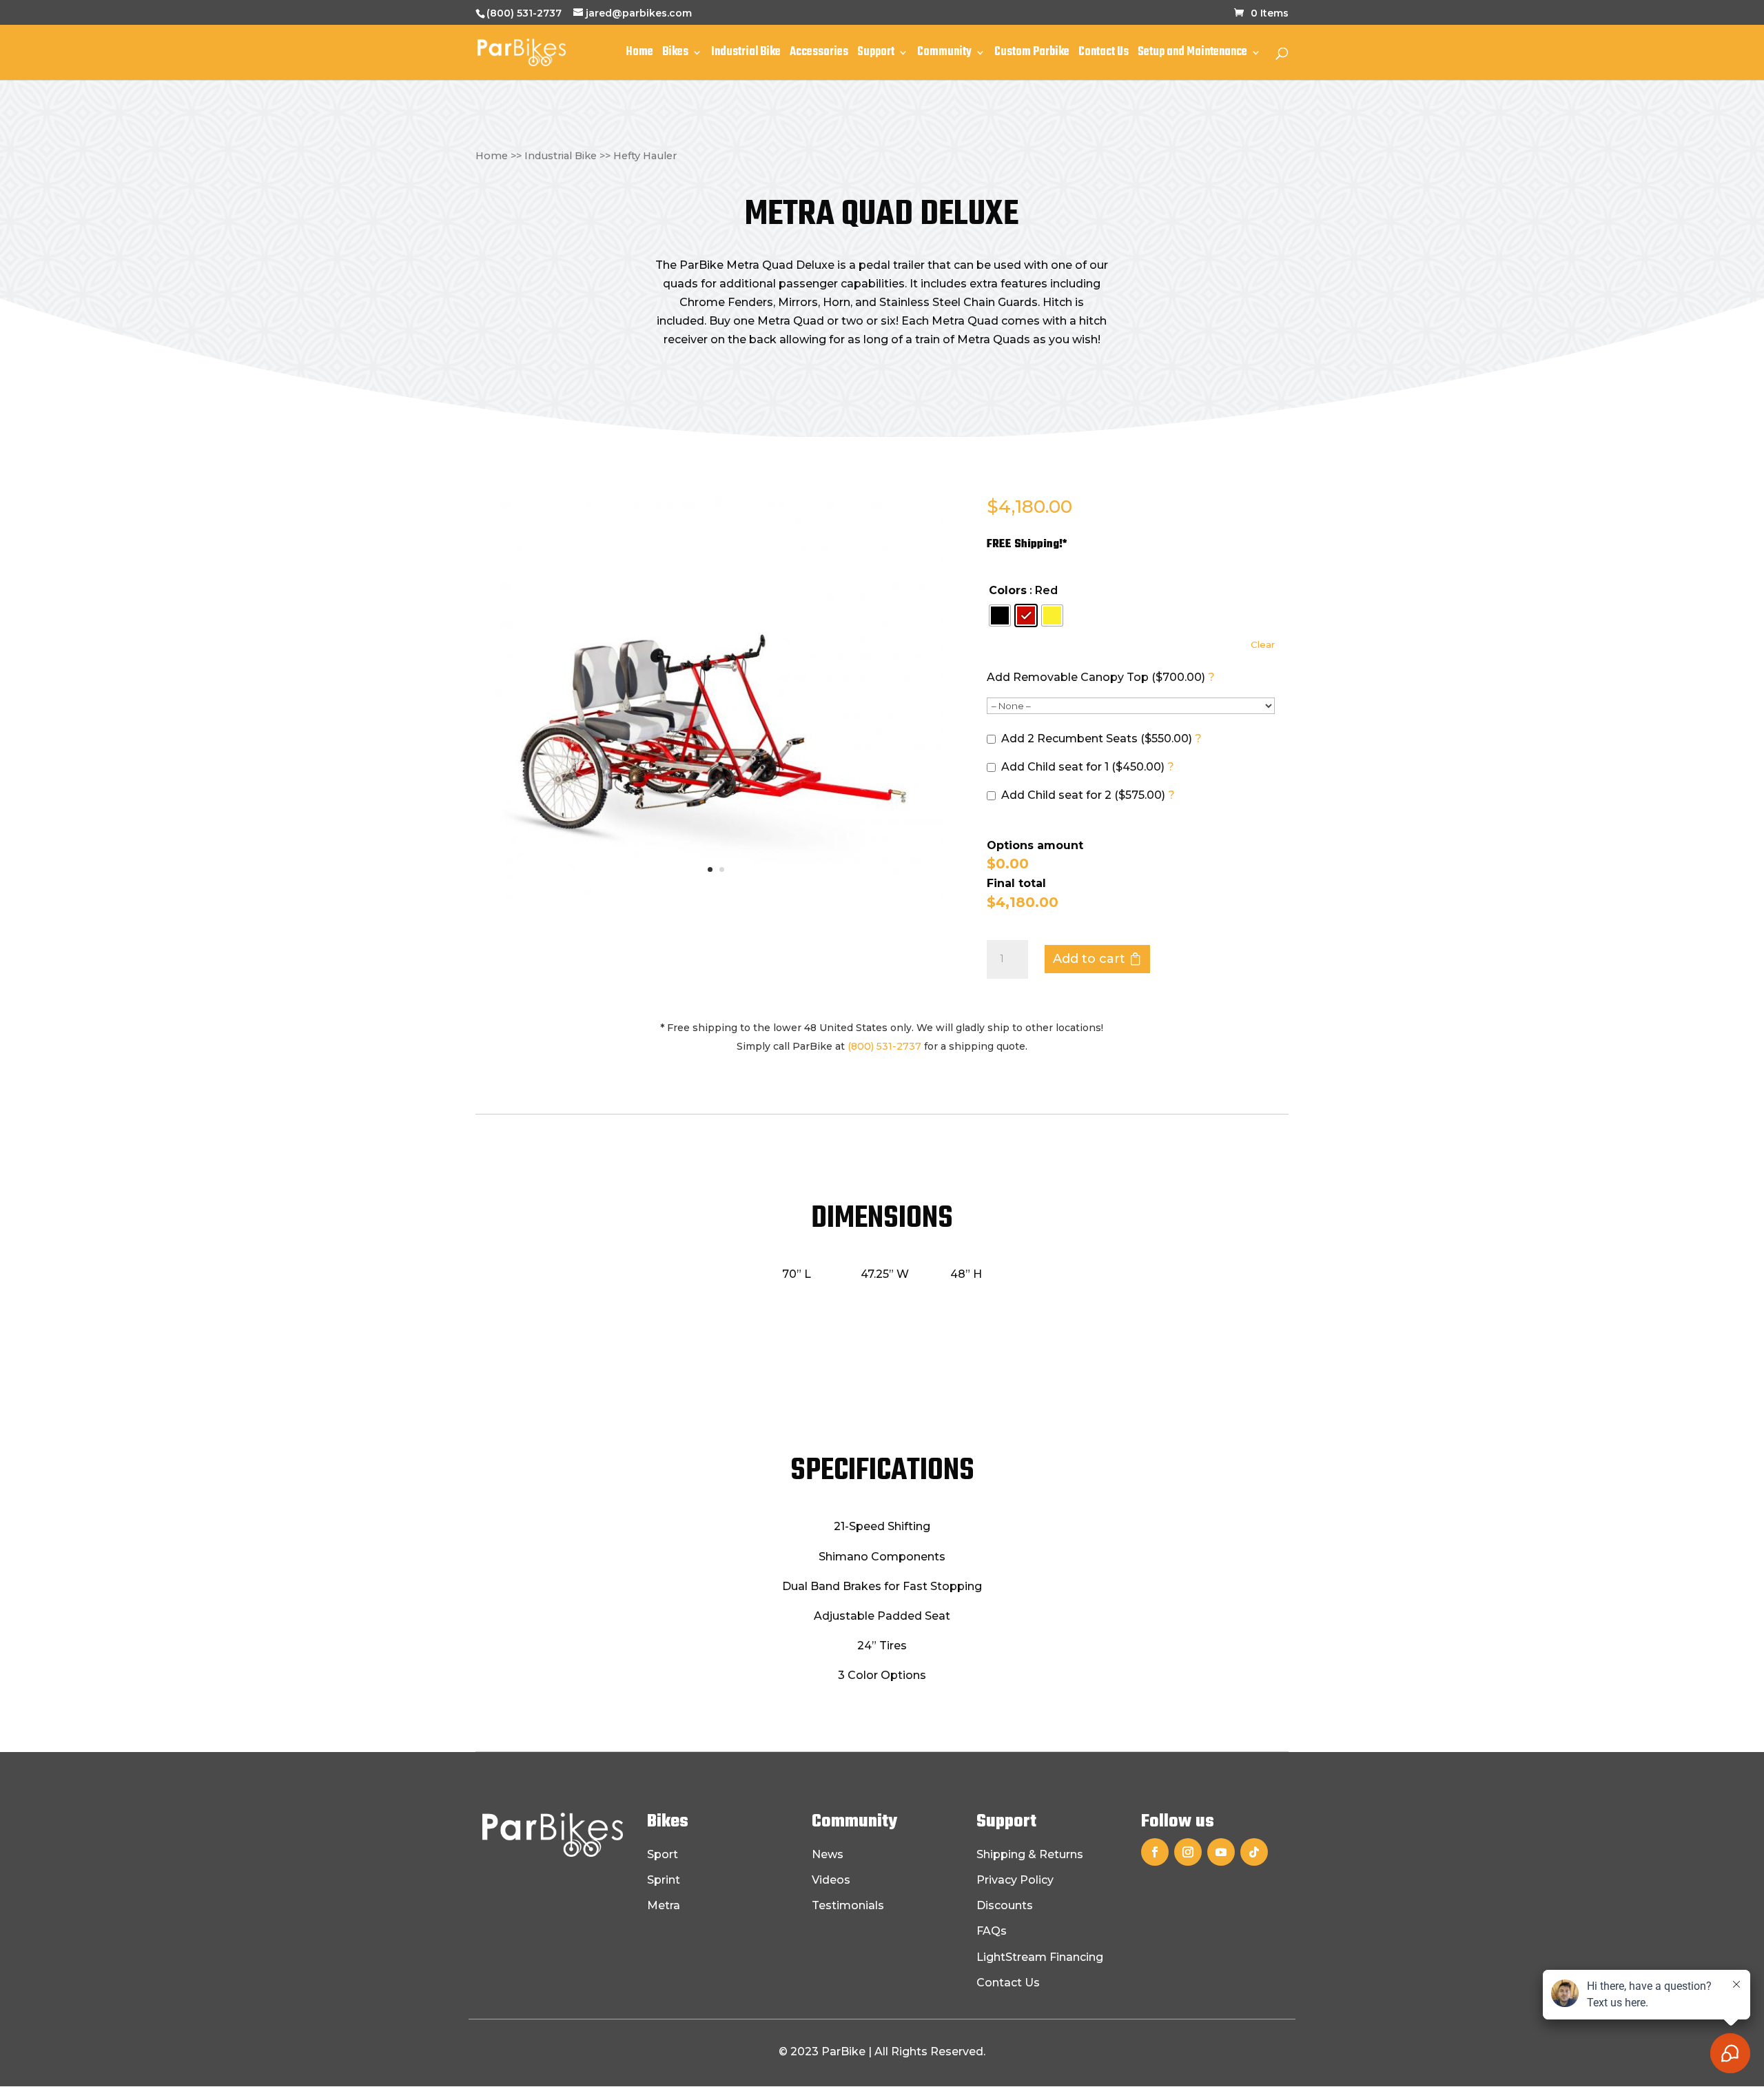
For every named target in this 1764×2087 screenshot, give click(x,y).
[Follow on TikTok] (1254, 1852)
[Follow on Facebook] (1155, 1852)
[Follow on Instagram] (1188, 1852)
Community (944, 54)
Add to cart (1089, 959)
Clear (1263, 644)
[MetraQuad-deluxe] (716, 896)
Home (639, 54)
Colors (1008, 590)
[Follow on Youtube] (1221, 1852)
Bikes (675, 54)
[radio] (1000, 615)
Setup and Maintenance (1192, 54)
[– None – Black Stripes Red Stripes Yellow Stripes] (1131, 706)
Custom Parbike (1032, 54)
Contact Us (1104, 54)
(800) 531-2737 (524, 13)
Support (876, 54)
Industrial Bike (746, 54)
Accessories (819, 54)
